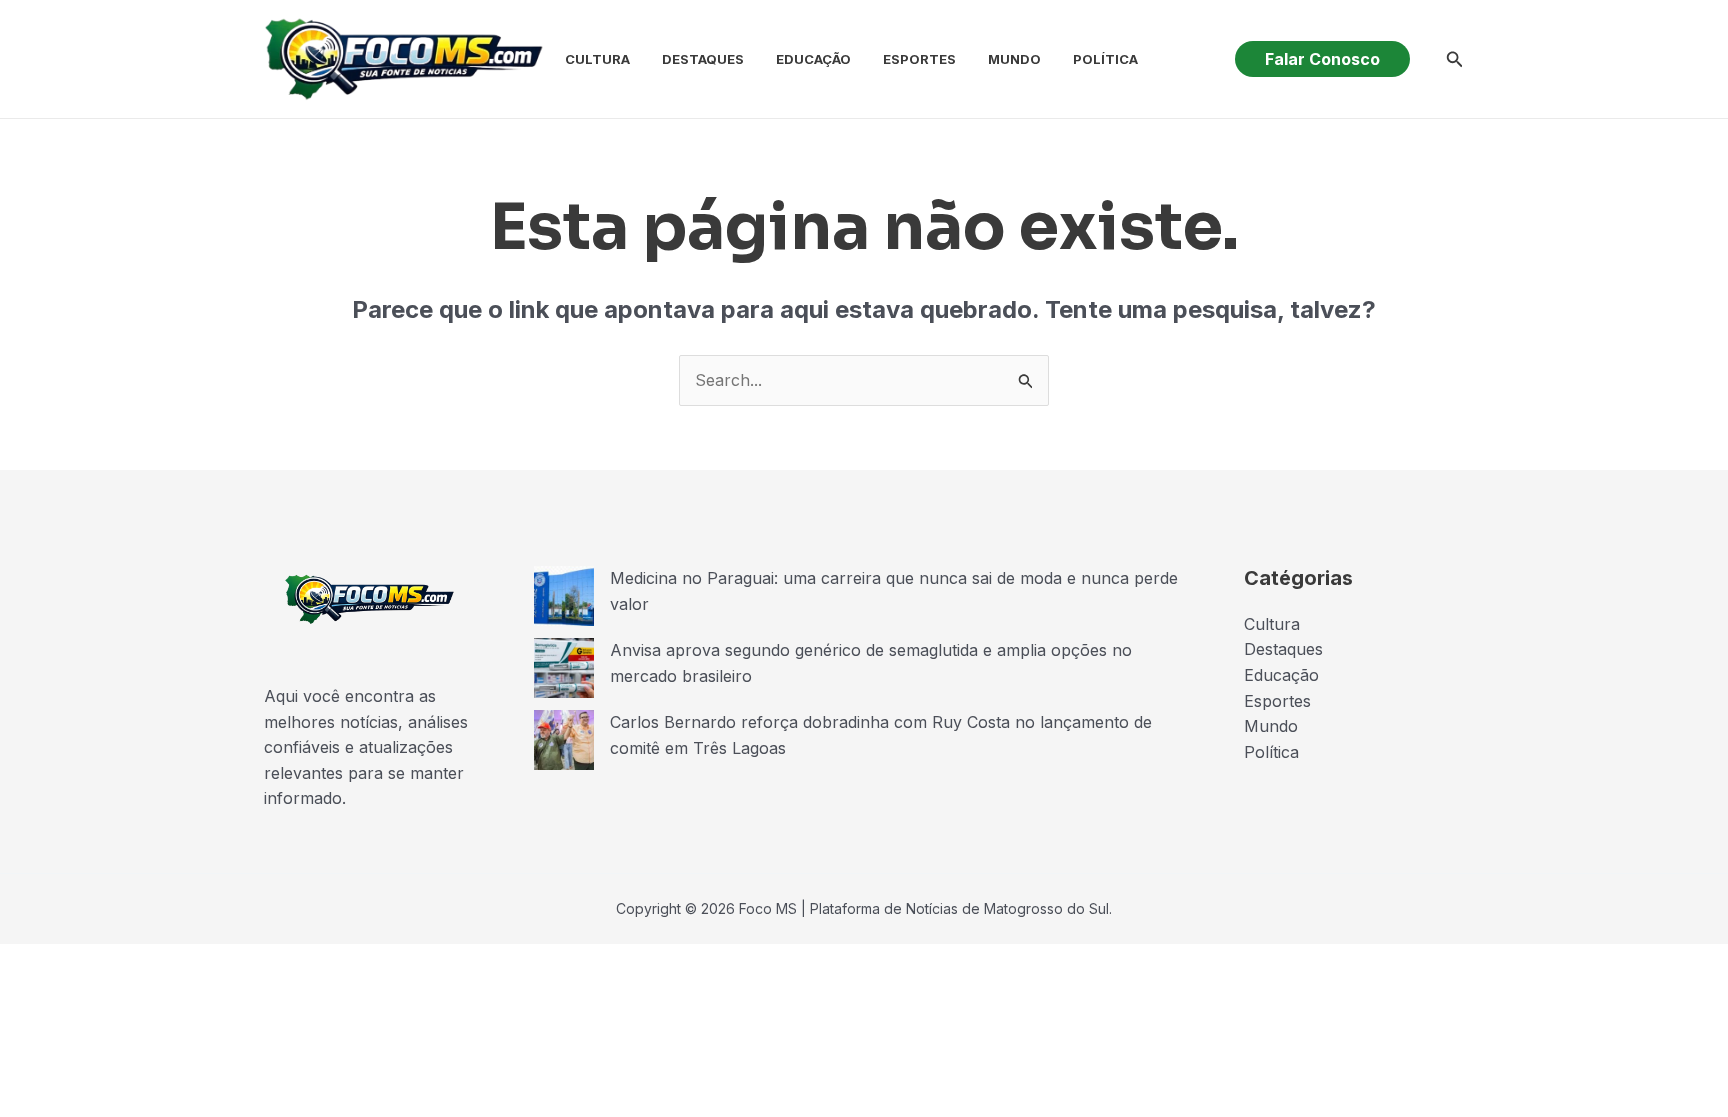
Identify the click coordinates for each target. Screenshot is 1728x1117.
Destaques (703, 59)
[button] (1322, 59)
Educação (813, 59)
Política (1105, 59)
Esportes (919, 59)
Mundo (1014, 59)
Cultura (597, 59)
